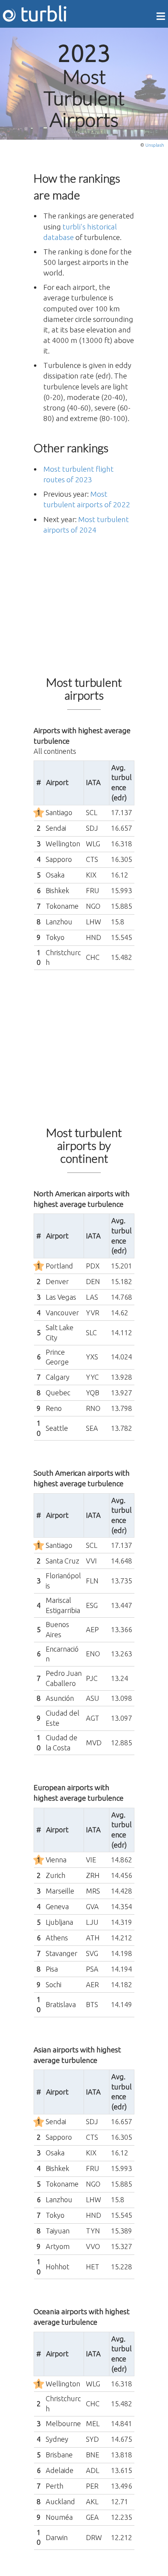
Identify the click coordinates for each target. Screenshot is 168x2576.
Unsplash (155, 145)
